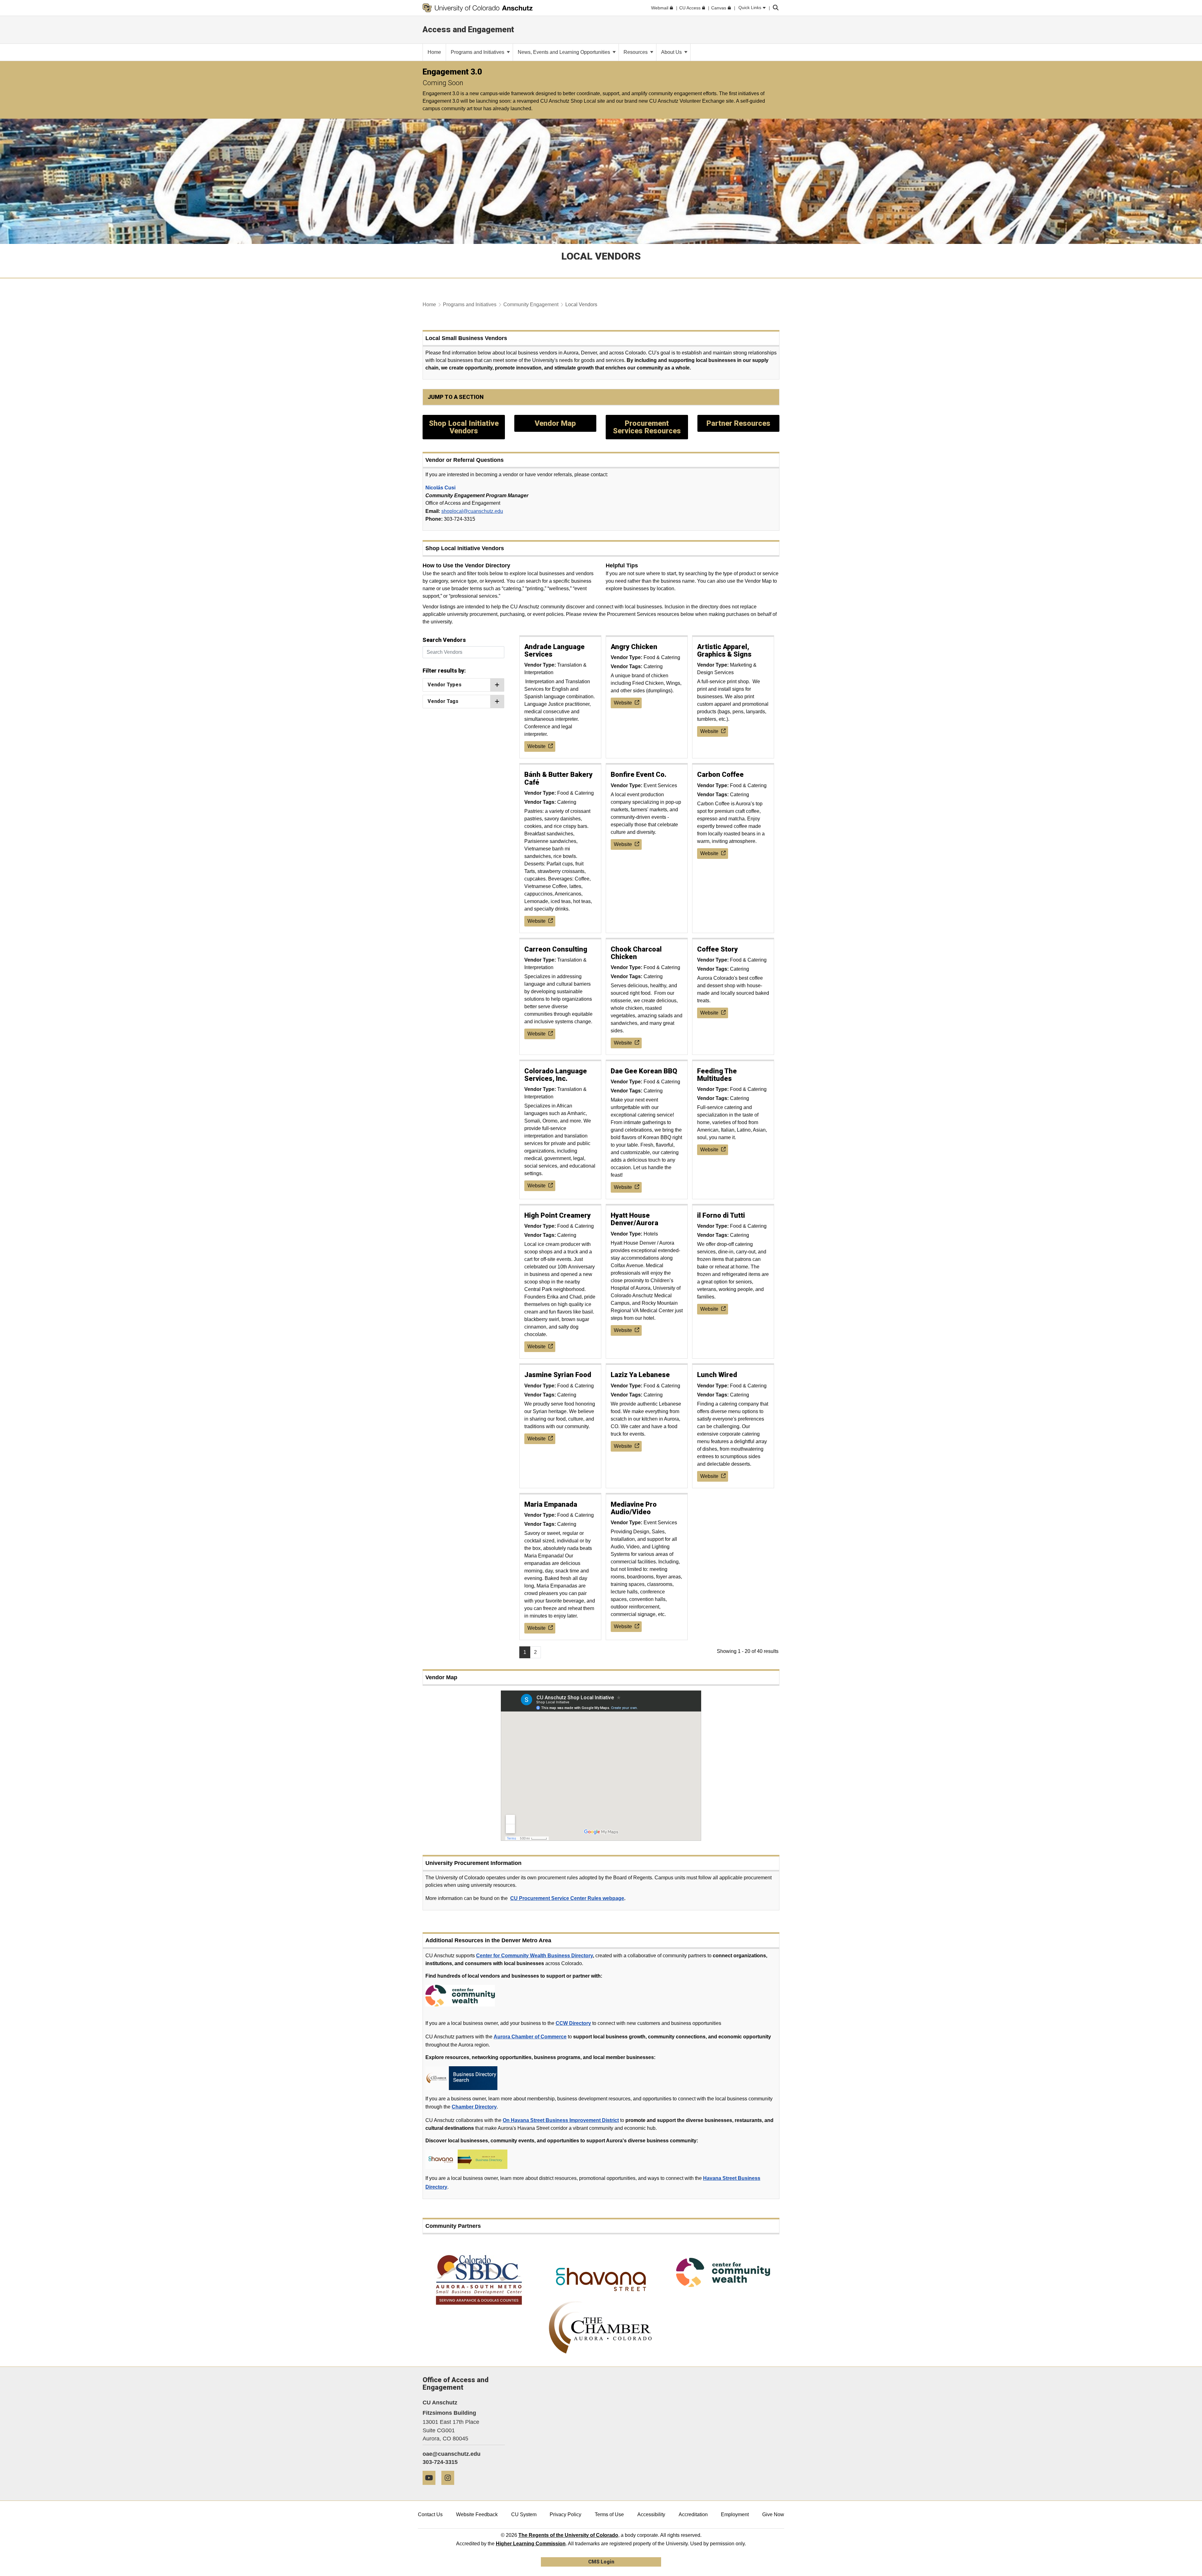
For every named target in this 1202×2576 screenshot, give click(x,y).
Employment (735, 2514)
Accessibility (651, 2514)
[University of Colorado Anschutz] (478, 8)
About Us (672, 52)
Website (537, 746)
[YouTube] (431, 2487)
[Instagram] (450, 2487)
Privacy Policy (565, 2514)
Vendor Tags (443, 701)
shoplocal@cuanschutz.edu (472, 511)
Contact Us (430, 2514)
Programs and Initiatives (478, 52)
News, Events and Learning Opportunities (565, 52)
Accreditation (693, 2514)
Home (429, 305)
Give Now (773, 2514)
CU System (524, 2514)
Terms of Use (609, 2514)
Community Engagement (531, 305)
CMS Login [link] (601, 2562)
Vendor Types (444, 685)
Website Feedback (477, 2514)
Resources (636, 52)
